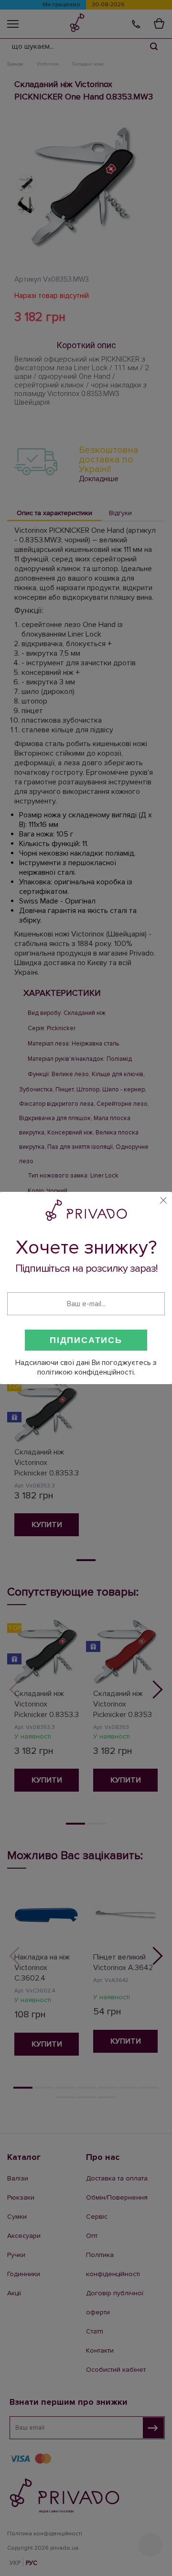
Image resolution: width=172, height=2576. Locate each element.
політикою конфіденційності (86, 1372)
